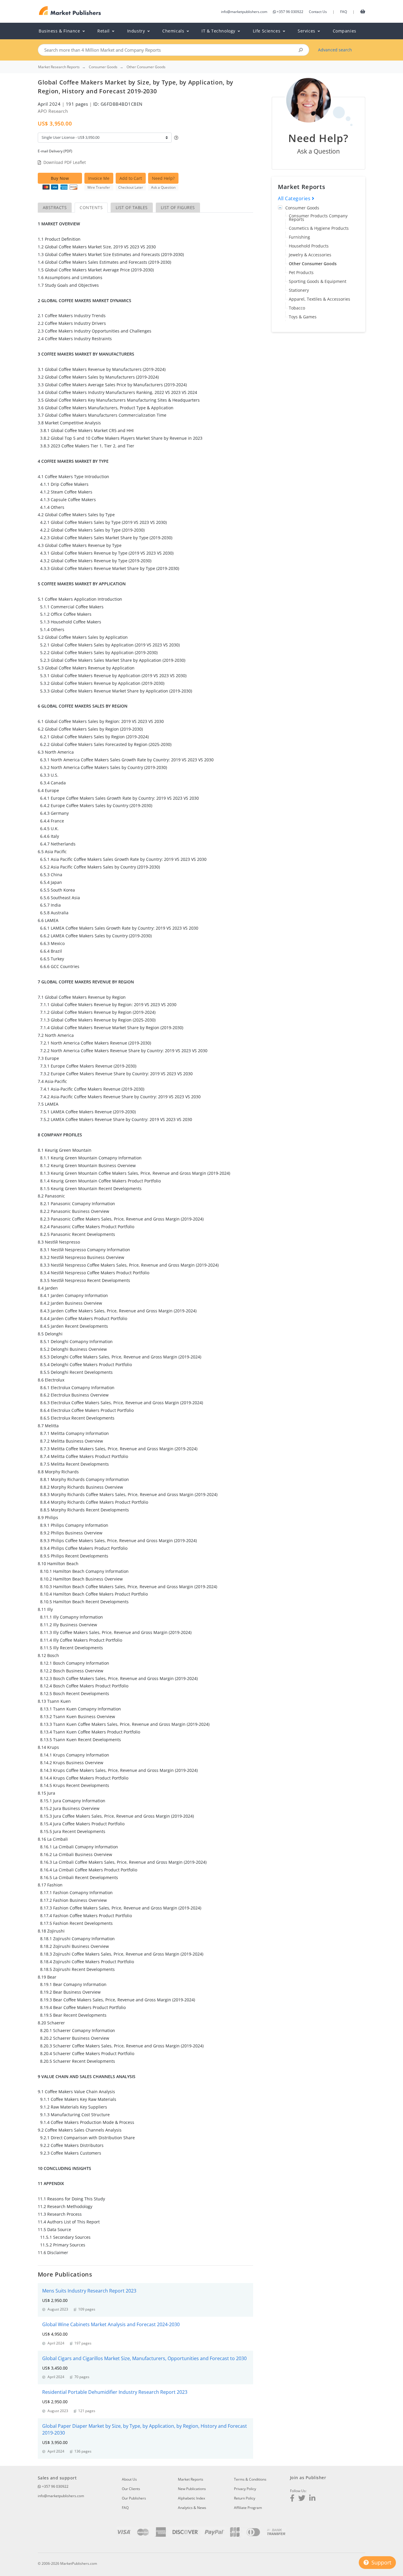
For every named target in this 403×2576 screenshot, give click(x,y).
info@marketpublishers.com (244, 12)
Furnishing (299, 237)
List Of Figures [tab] (178, 207)
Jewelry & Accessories (310, 255)
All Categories (295, 198)
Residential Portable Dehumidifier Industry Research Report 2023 (115, 2392)
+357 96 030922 (290, 12)
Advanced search (335, 50)
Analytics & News (192, 2508)
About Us (129, 2479)
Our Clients (131, 2489)
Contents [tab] (91, 207)
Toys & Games (303, 317)
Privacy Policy (245, 2489)
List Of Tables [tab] (132, 207)
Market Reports (191, 2479)
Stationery (299, 290)
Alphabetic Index (191, 2498)
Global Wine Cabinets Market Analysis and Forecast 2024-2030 (111, 2324)
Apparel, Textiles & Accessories (320, 299)
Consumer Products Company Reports (318, 217)
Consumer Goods (302, 208)
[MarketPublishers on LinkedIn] (312, 2499)
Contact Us (318, 12)
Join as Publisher (308, 2478)
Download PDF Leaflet (65, 162)
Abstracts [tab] (55, 207)
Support (381, 2562)
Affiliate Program (248, 2508)
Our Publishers (134, 2498)
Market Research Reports (59, 67)
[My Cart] (363, 11)
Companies (345, 31)
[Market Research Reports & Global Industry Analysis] (70, 11)
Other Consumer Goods (313, 264)
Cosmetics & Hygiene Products (319, 228)
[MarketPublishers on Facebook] (292, 2499)
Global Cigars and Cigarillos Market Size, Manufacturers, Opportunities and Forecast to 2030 (144, 2358)
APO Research (53, 111)
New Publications (192, 2489)
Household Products (309, 246)
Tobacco (297, 308)
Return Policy (245, 2498)
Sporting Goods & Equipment (318, 281)
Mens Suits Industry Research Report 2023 (89, 2291)
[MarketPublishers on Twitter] (302, 2499)
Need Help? (163, 178)
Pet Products (301, 272)
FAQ (344, 12)
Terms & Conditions (250, 2479)
